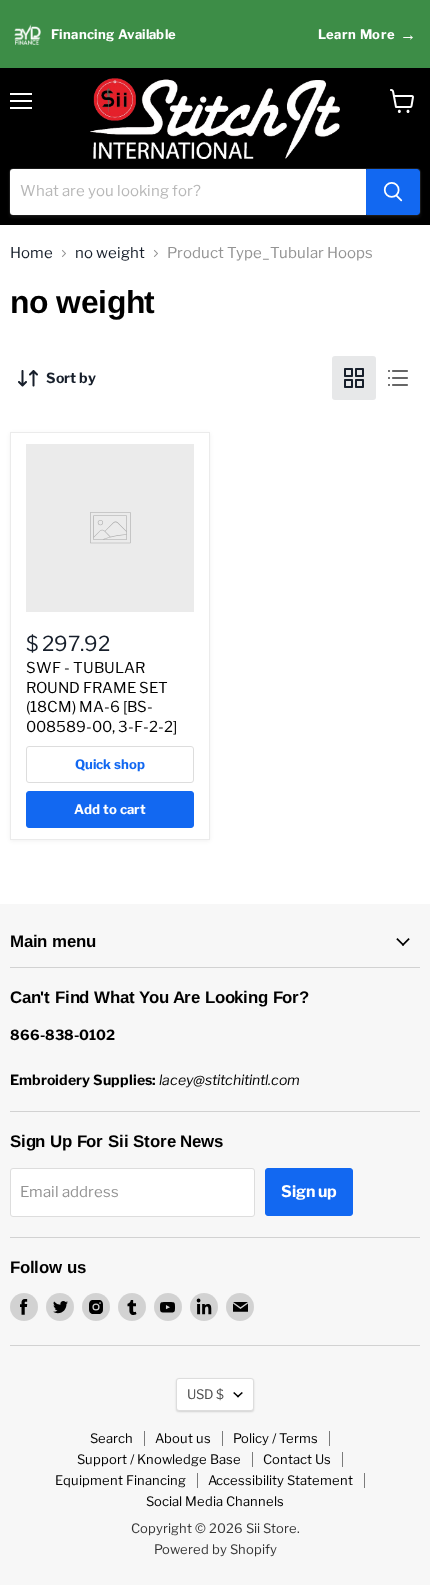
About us (183, 1438)
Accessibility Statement (280, 1480)
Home (31, 253)
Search (111, 1438)
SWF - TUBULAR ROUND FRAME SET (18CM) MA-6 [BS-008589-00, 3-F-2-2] (101, 697)
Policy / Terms (275, 1438)
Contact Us (297, 1459)
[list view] (398, 378)
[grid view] (354, 378)
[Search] (393, 192)
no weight (110, 253)
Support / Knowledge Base (159, 1459)
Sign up (309, 1191)
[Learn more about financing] (215, 34)
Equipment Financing (120, 1480)
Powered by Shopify (215, 1549)
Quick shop (110, 764)
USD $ (205, 1394)
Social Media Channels (215, 1501)
